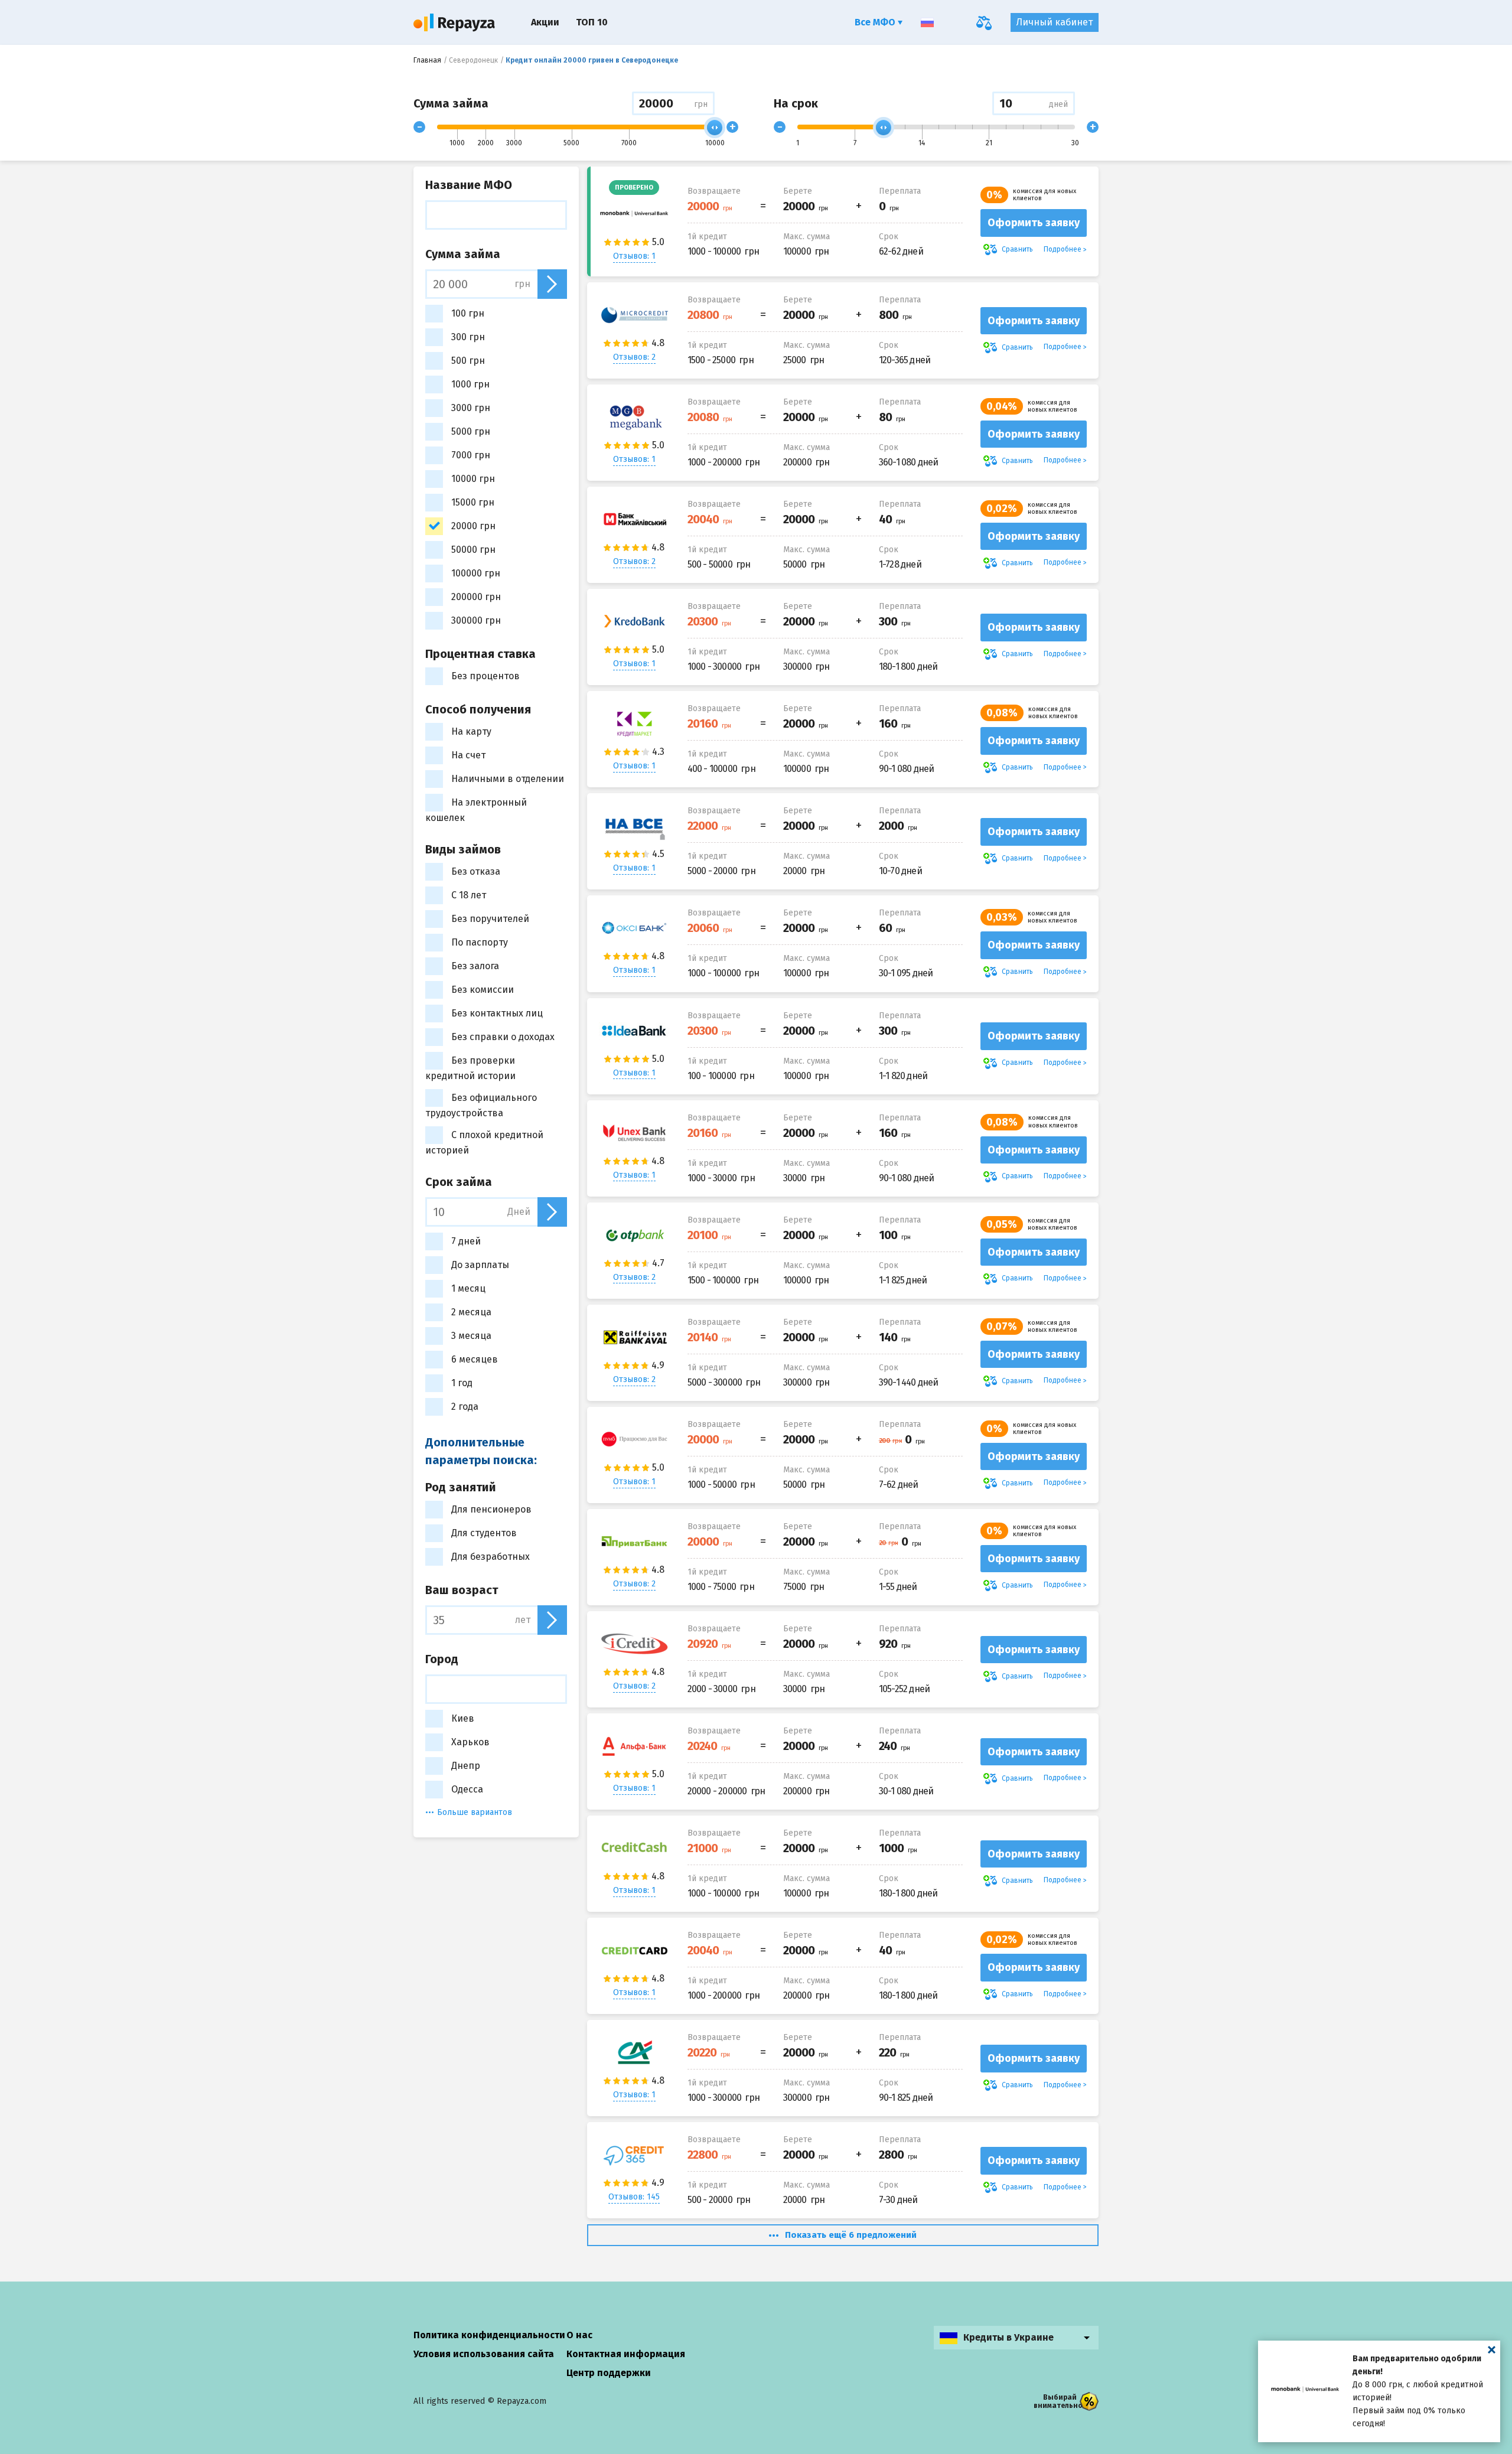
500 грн (468, 361)
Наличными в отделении (508, 779)
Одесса (467, 1789)
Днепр (466, 1766)
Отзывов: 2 (634, 357)
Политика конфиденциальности (489, 2335)
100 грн (468, 313)
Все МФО (876, 22)
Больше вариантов (475, 1812)
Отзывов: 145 (634, 2197)
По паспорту (480, 942)
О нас (579, 2335)
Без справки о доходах (503, 1037)
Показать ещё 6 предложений (851, 2235)
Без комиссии (483, 990)
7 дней (466, 1241)
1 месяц (468, 1288)
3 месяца (471, 1336)
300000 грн (476, 620)
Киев (463, 1718)
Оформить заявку (1034, 223)
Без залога (475, 966)
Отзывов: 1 (634, 256)
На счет (468, 755)
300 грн (468, 337)
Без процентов (485, 676)
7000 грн (471, 455)
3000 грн (471, 408)
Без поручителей (490, 919)
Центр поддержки (609, 2373)
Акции (545, 22)
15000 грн (473, 502)
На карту (471, 731)
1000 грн (470, 384)
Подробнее (1063, 249)
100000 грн (476, 573)
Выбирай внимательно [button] (1058, 2401)
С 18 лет (469, 895)
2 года (465, 1407)
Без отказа (476, 871)
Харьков (470, 1742)
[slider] (715, 128)
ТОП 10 (592, 22)
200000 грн (476, 597)
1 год (462, 1383)
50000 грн (473, 550)
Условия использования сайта (484, 2354)
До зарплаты (480, 1265)
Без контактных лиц (497, 1013)
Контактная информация (626, 2354)
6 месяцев (475, 1359)
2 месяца (471, 1312)
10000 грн (473, 479)
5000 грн (471, 431)
